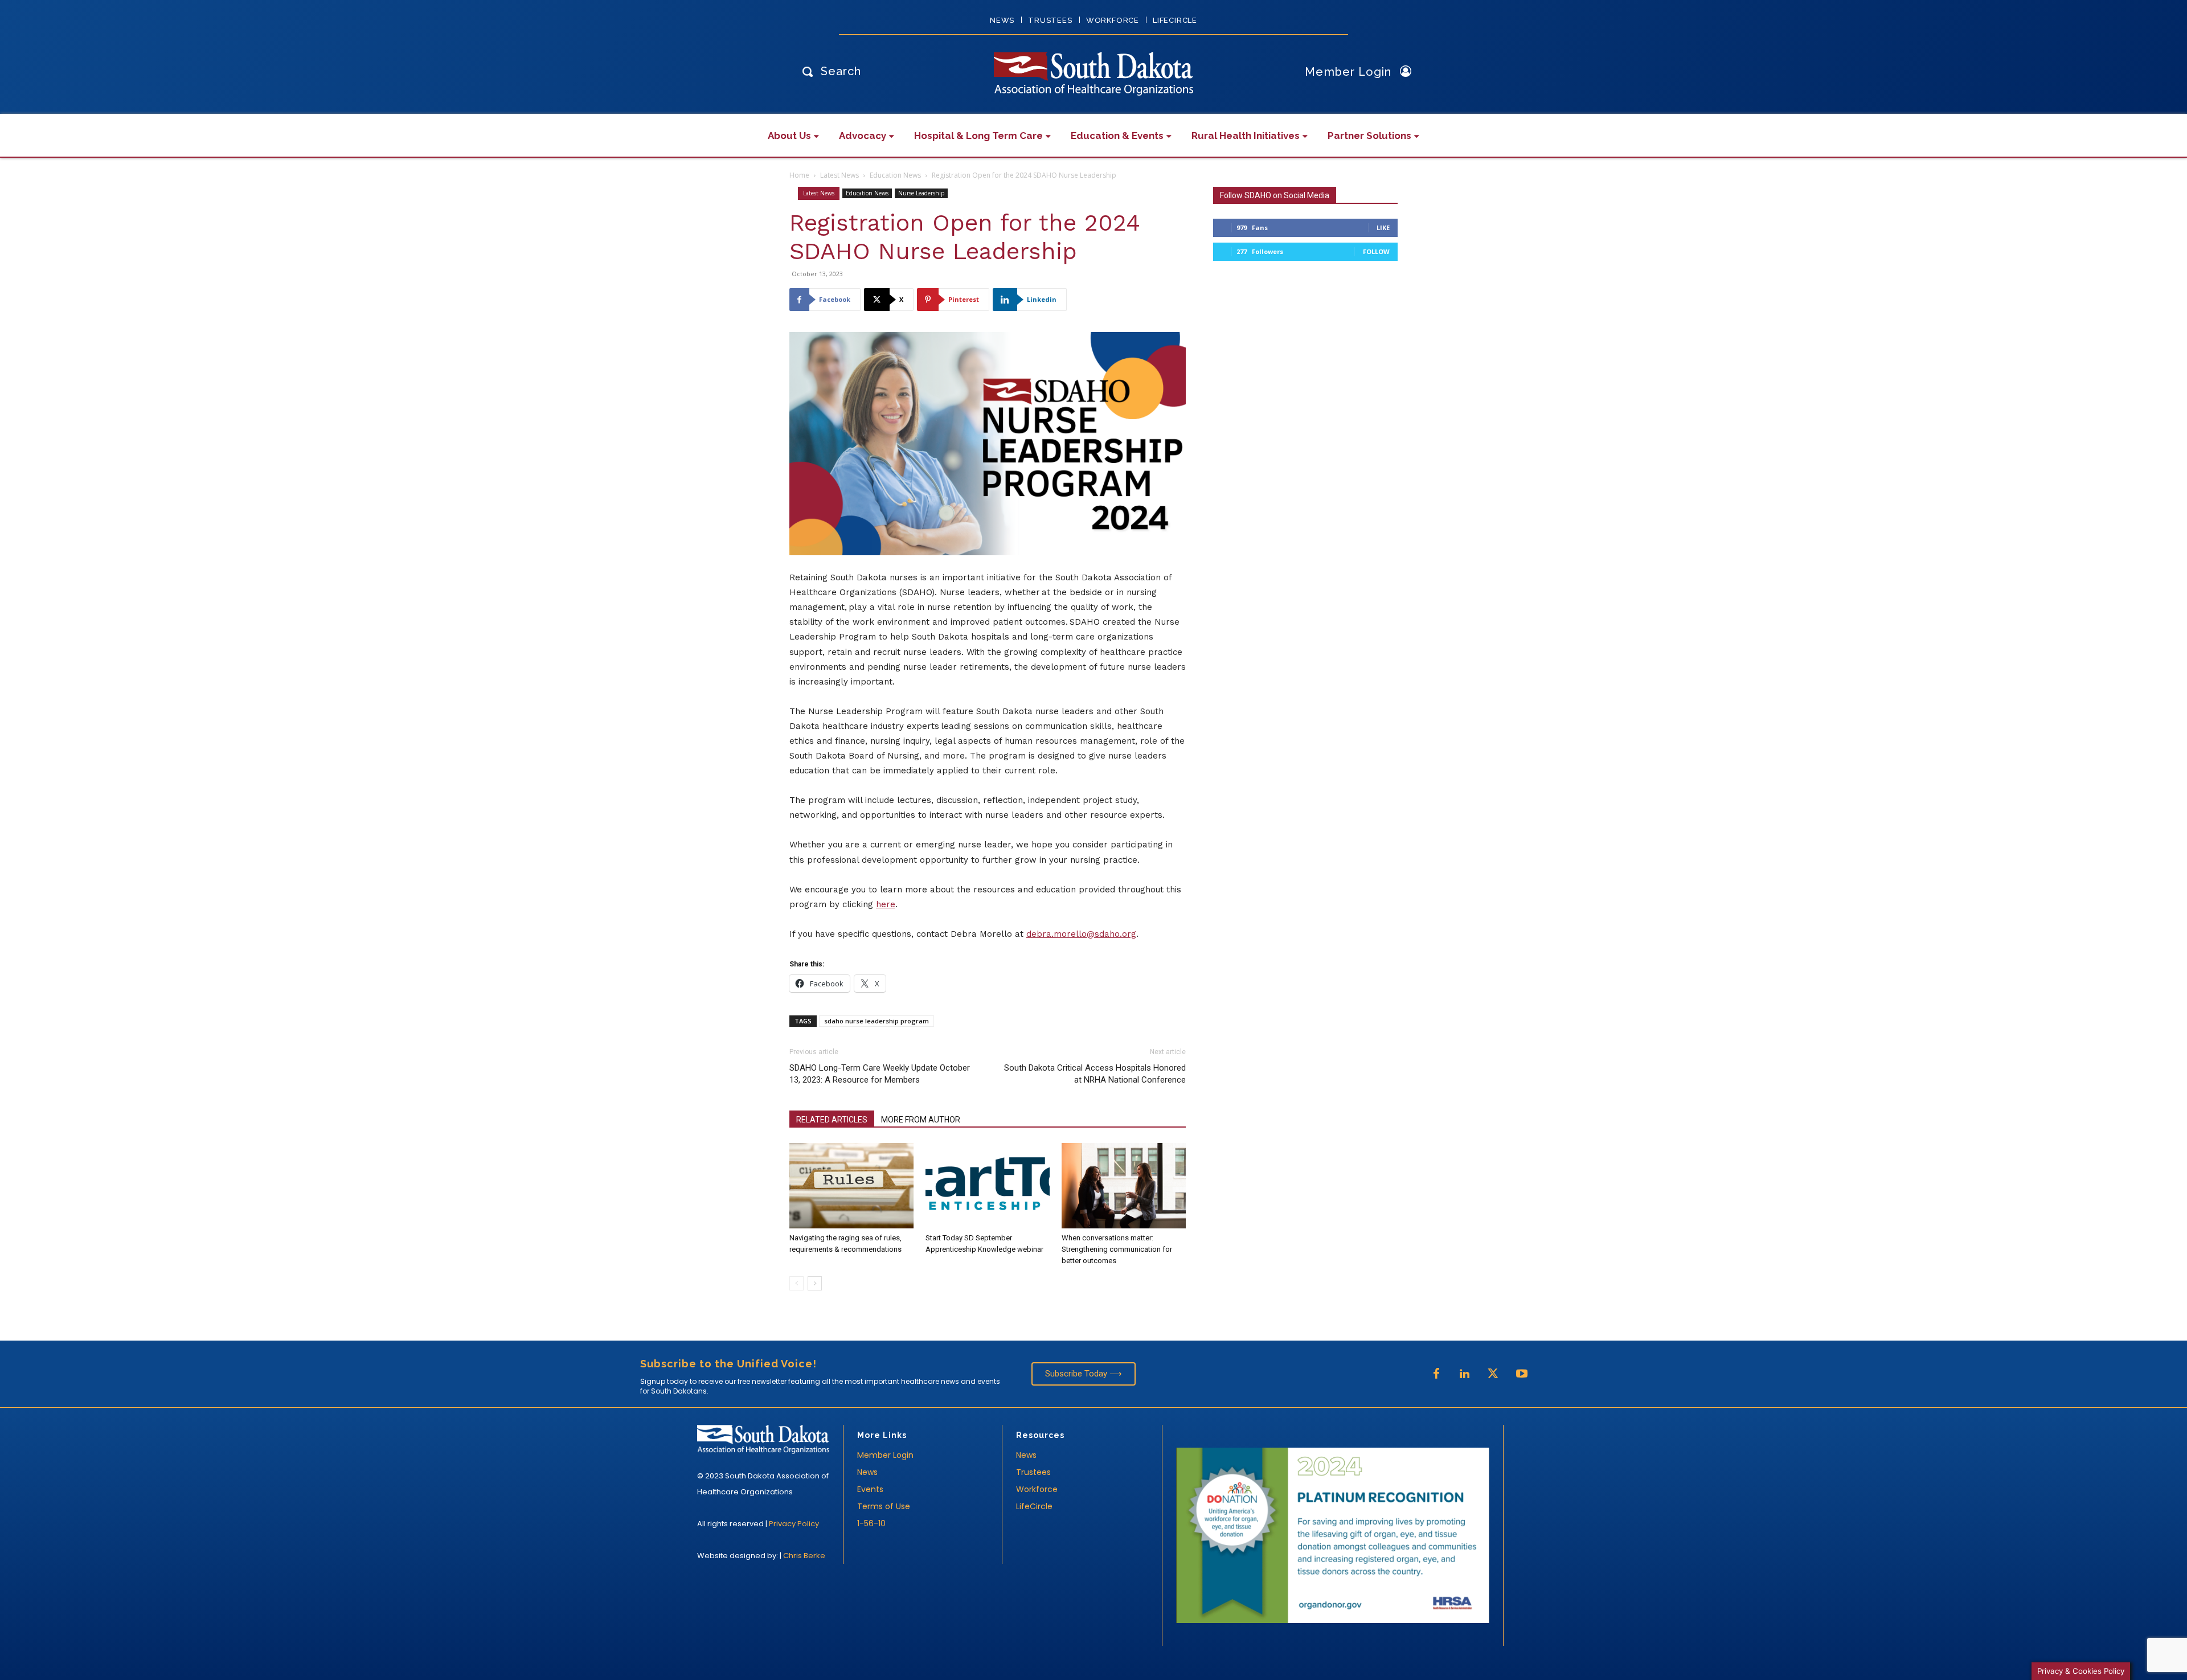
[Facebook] (1436, 1374)
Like (1383, 228)
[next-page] (815, 1283)
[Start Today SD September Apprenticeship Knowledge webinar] (988, 1186)
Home (799, 175)
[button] (829, 71)
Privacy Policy (794, 1524)
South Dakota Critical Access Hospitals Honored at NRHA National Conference (1095, 1074)
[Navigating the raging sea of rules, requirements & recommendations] (851, 1186)
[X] (1493, 1374)
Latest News (839, 175)
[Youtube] (1522, 1374)
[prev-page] (796, 1283)
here (886, 904)
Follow (1376, 251)
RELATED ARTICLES (832, 1120)
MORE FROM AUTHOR (921, 1120)
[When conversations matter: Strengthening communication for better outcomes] (1124, 1186)
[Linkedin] (1465, 1374)
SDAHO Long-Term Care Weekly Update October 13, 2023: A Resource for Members (880, 1074)
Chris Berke (804, 1556)
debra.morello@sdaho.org (1081, 934)
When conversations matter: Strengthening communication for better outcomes (1117, 1249)
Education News (895, 175)
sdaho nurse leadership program (877, 1021)
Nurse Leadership (921, 193)
